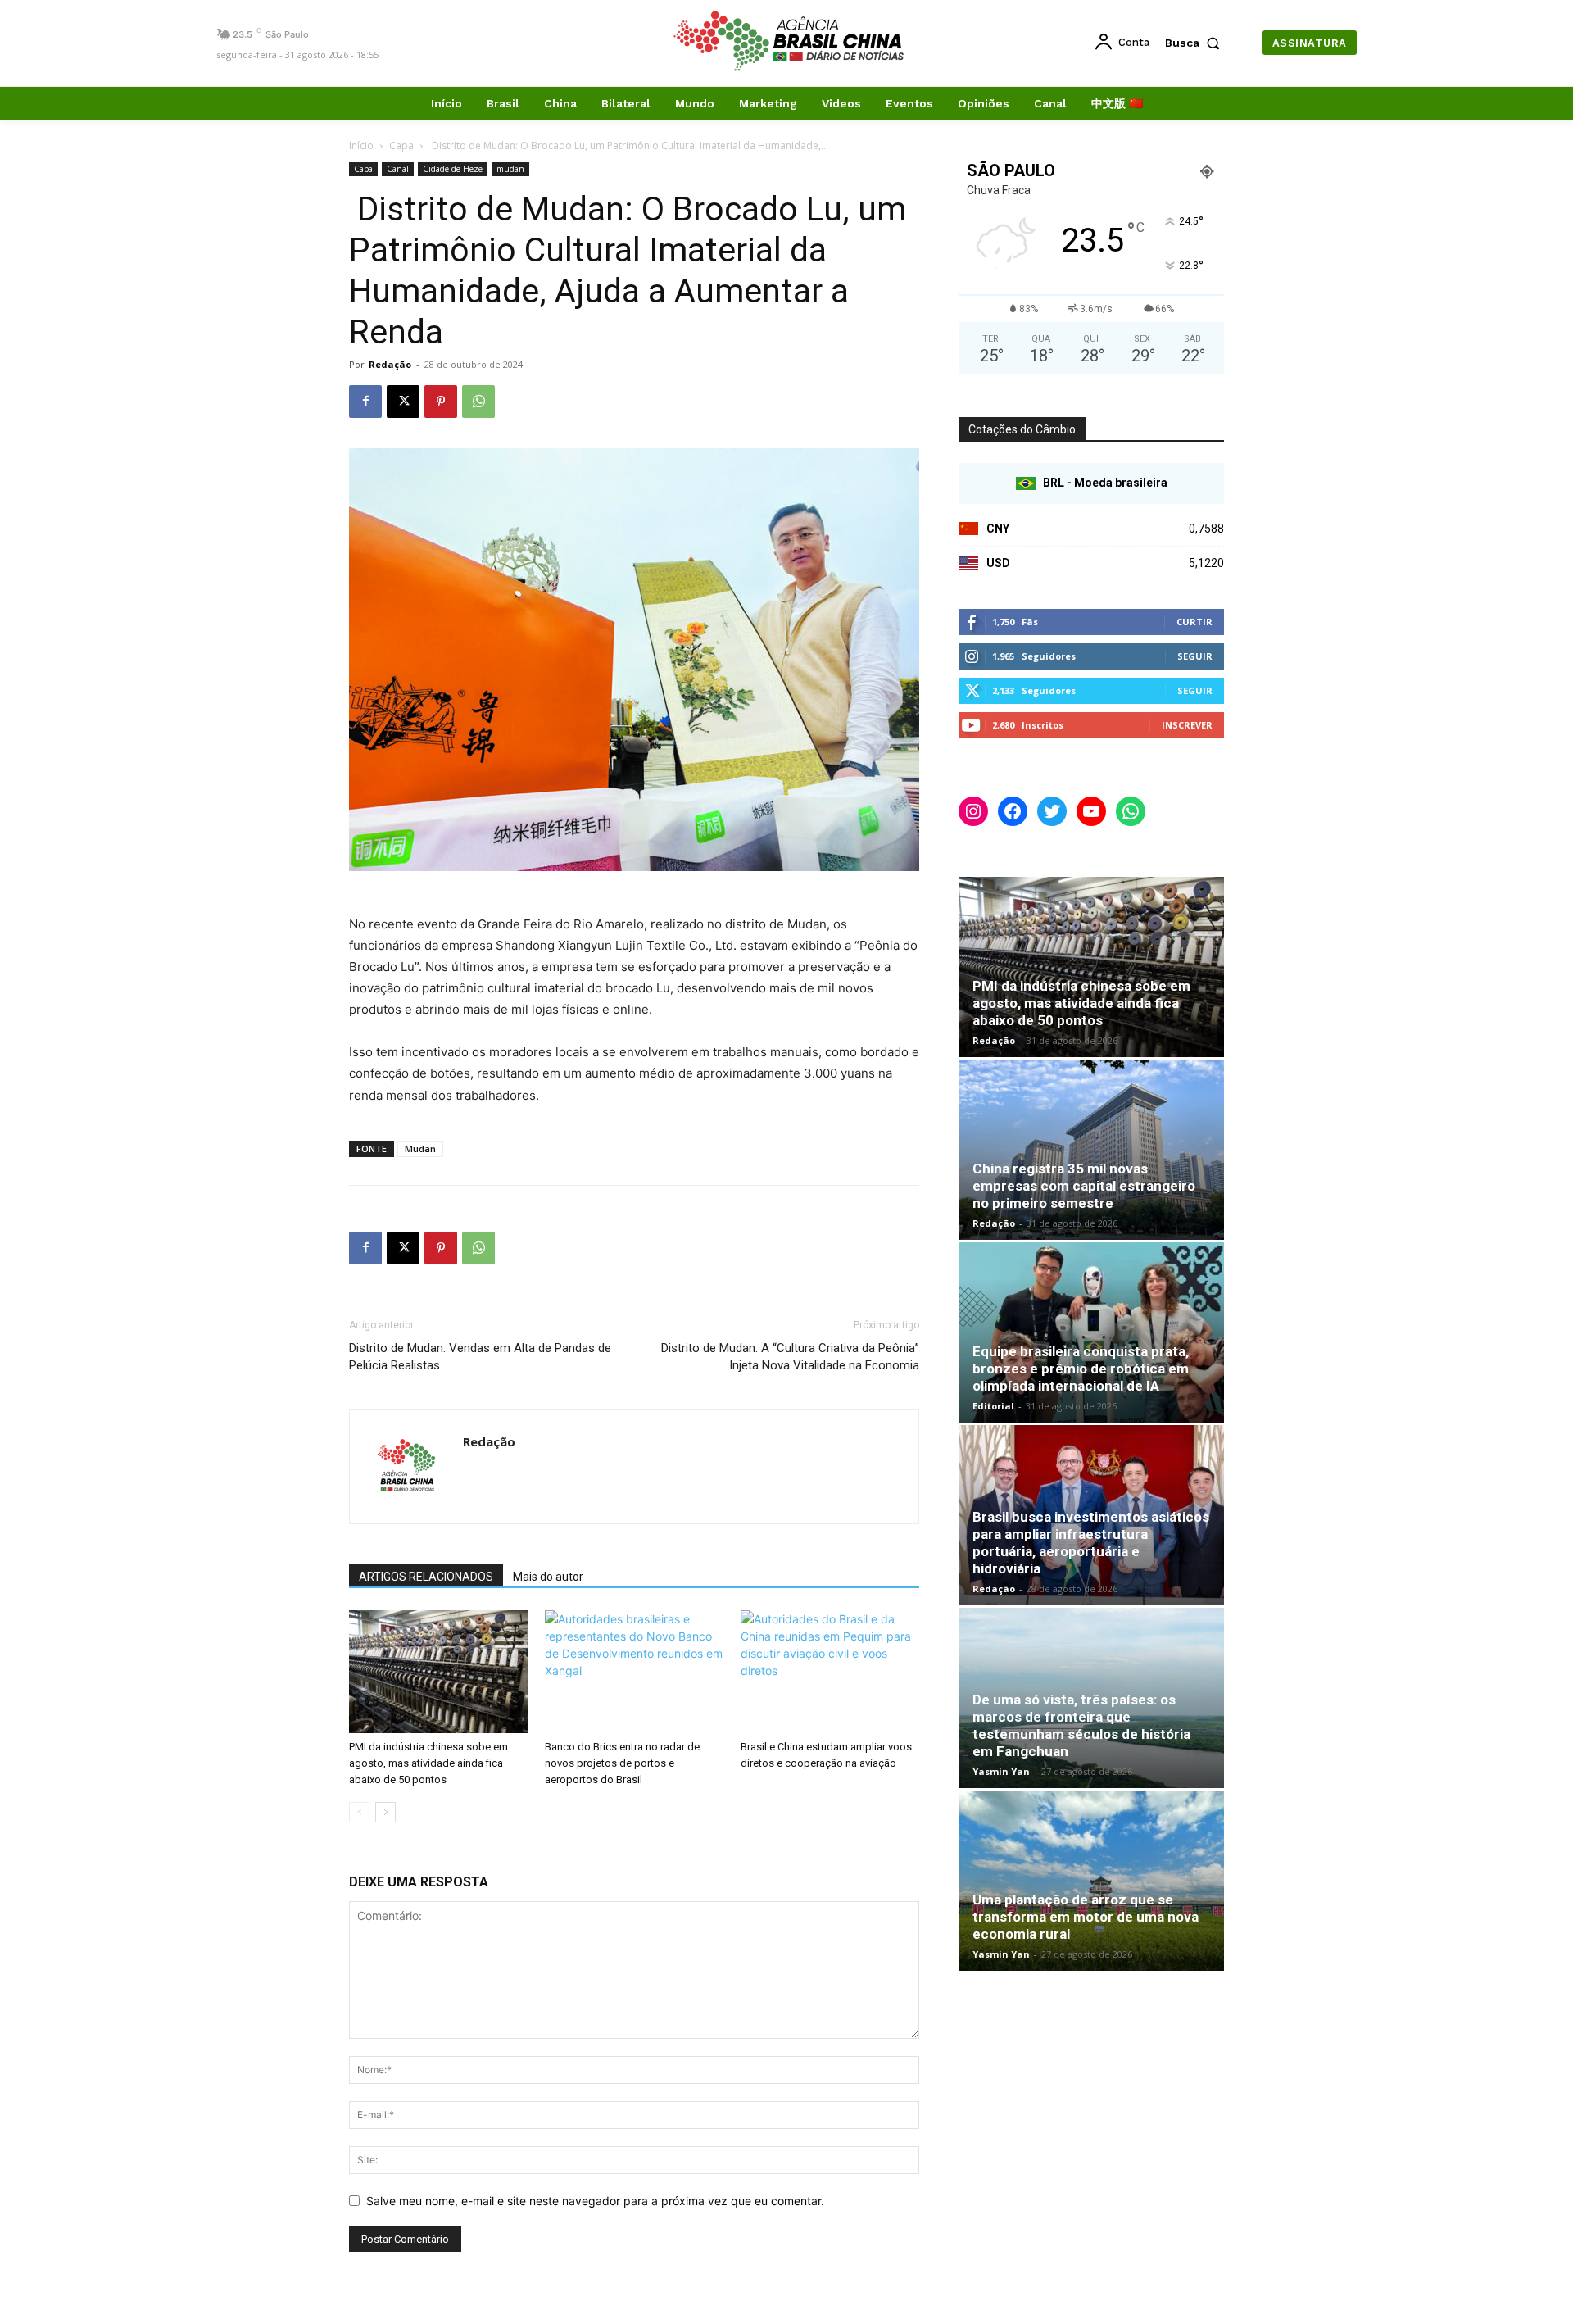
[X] (403, 402)
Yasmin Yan (1001, 1771)
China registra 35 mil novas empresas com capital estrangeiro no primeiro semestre (1084, 1186)
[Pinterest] (441, 402)
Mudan (420, 1148)
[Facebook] (365, 402)
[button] (1196, 43)
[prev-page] (359, 1812)
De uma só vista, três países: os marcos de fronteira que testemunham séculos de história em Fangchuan (1081, 1725)
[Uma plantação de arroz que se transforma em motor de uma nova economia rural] (1091, 1881)
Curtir (1194, 622)
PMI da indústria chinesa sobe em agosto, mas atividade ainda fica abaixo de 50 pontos (428, 1763)
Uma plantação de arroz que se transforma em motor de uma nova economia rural (1086, 1917)
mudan (510, 169)
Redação (390, 364)
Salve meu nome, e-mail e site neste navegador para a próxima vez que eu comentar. (595, 2201)
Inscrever (1187, 725)
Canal (398, 169)
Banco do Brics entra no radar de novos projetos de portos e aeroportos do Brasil (622, 1763)
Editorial (993, 1406)
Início (361, 145)
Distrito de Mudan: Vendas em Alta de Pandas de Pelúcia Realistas (480, 1357)
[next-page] (385, 1812)
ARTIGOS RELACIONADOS (426, 1577)
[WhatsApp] (478, 402)
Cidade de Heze (453, 169)
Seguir (1195, 656)
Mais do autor (548, 1577)
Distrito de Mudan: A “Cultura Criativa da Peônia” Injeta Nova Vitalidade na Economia (790, 1357)
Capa (401, 145)
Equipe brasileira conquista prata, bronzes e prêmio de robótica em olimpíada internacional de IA (1081, 1369)
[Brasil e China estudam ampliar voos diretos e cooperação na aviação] (830, 1672)
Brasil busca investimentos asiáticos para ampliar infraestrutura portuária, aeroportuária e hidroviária (1091, 1543)
